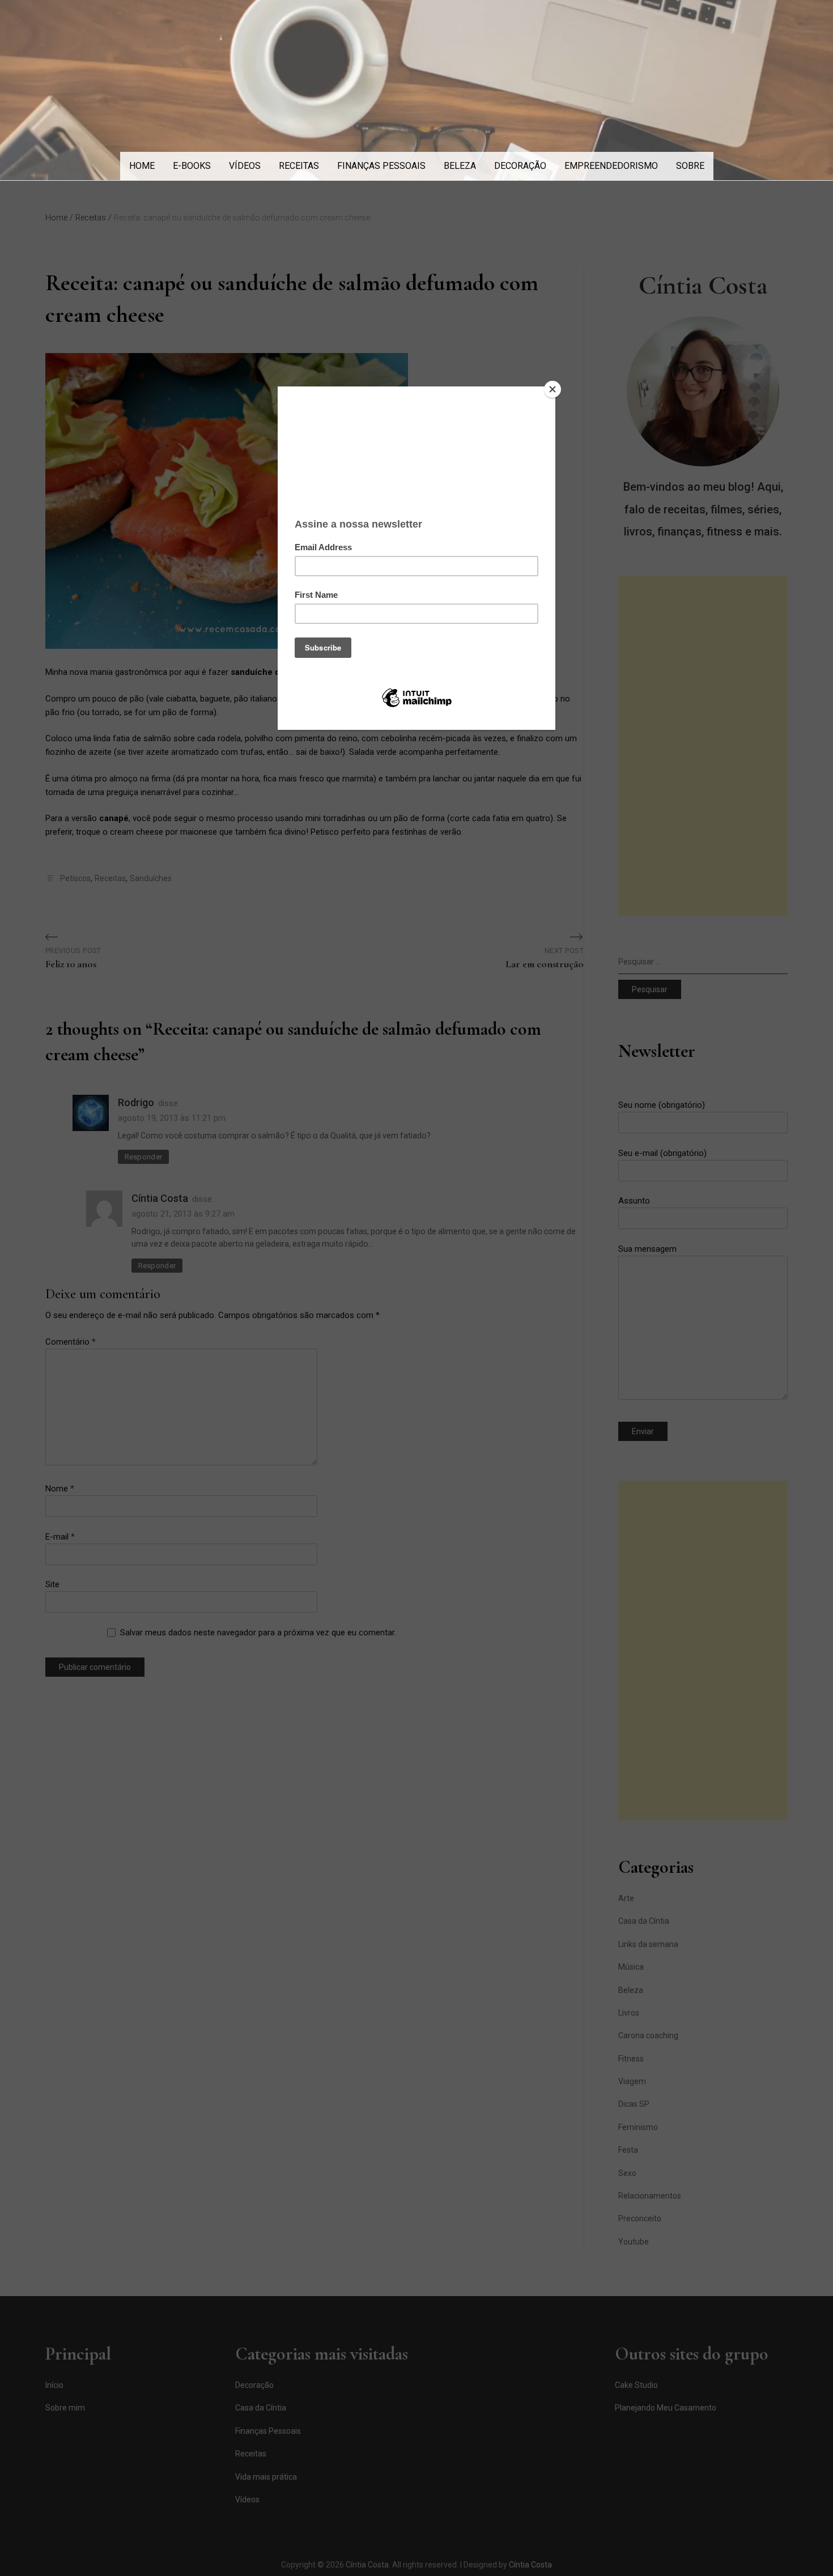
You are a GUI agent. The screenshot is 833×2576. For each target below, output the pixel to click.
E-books (192, 166)
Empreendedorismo (611, 166)
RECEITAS (299, 166)
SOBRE (690, 166)
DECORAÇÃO (520, 166)
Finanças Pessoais (381, 166)
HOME (142, 166)
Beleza (460, 166)
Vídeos (245, 166)
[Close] (552, 389)
